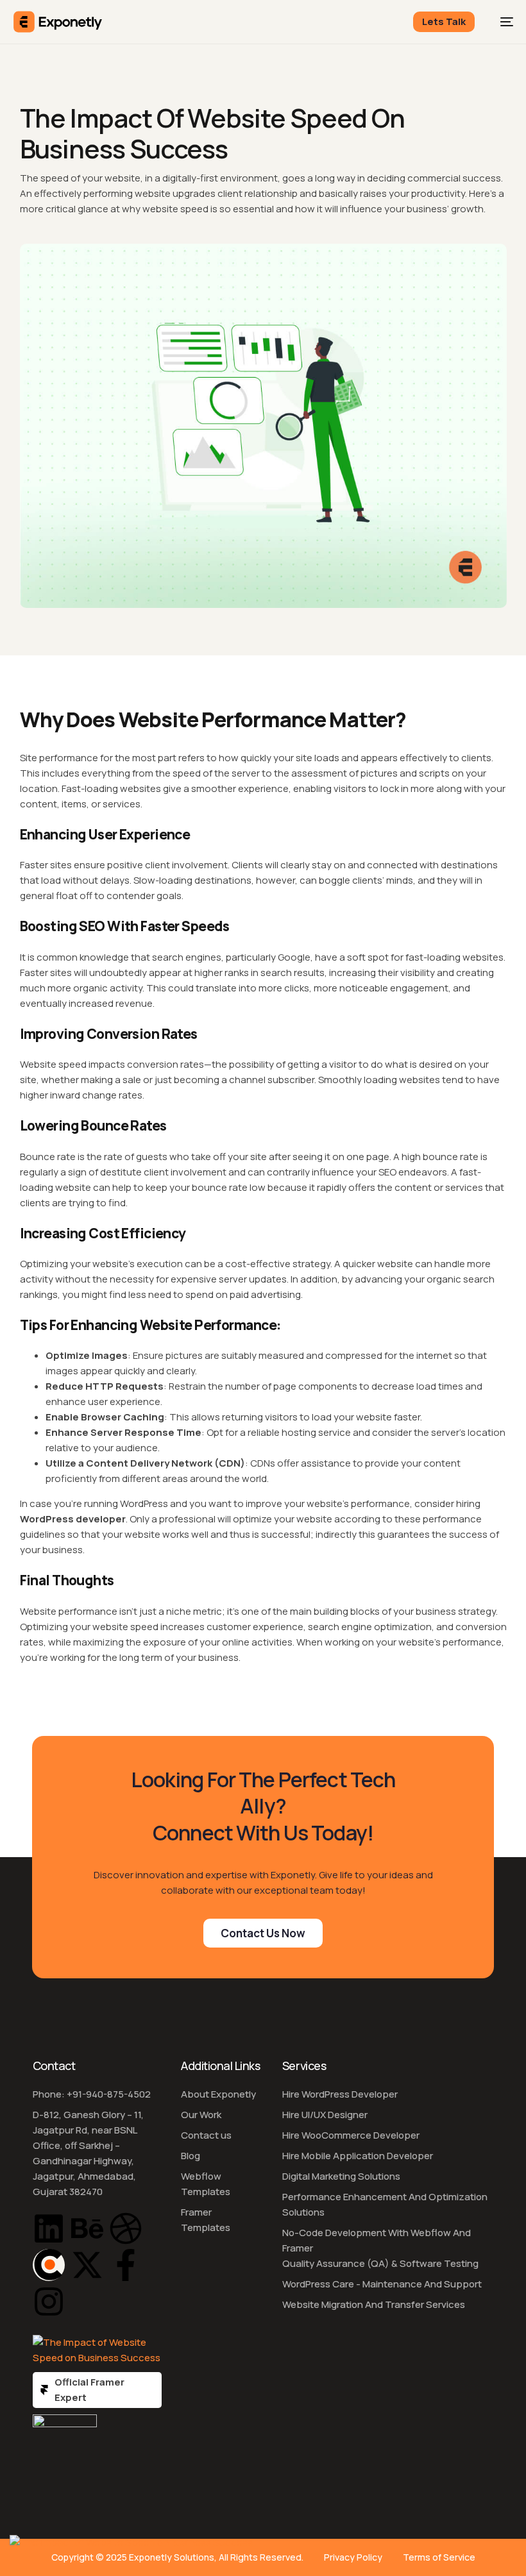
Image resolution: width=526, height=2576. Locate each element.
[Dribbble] (126, 2228)
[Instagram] (49, 2302)
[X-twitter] (87, 2265)
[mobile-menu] (500, 22)
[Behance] (87, 2228)
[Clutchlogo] (49, 2265)
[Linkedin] (49, 2228)
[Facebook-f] (126, 2265)
